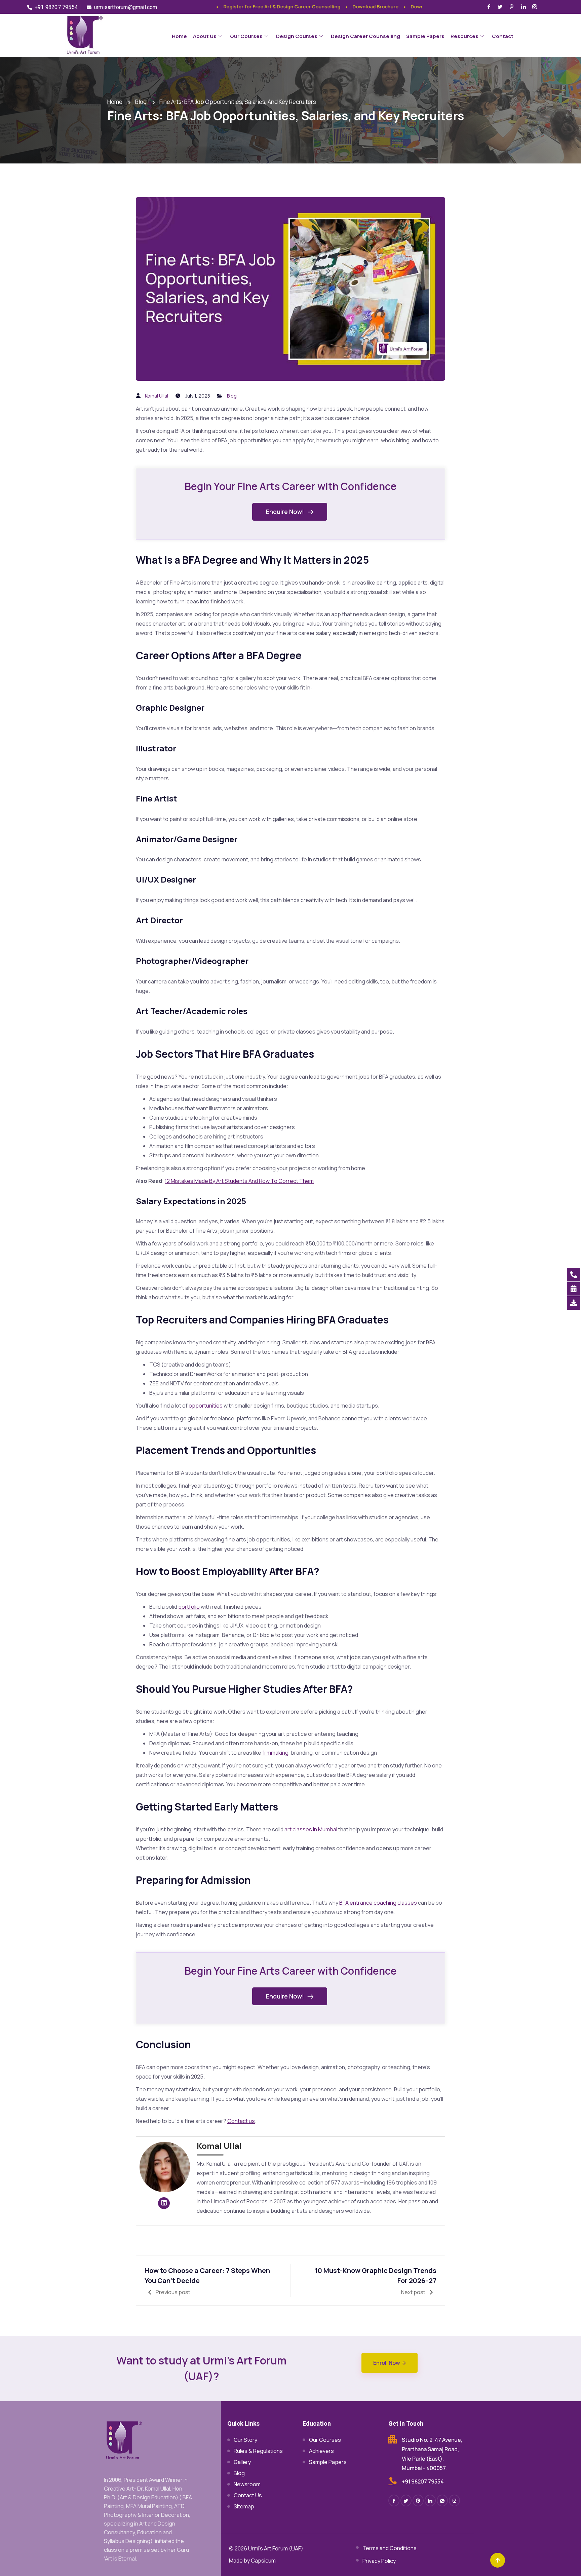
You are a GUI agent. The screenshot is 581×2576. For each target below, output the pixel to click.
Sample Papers (425, 36)
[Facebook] (490, 6)
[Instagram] (536, 6)
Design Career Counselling (365, 36)
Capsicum (263, 2561)
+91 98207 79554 (423, 2481)
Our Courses (246, 36)
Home (179, 36)
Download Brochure (345, 7)
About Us (205, 36)
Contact (503, 36)
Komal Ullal (157, 396)
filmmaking (275, 1753)
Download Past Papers (406, 7)
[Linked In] (430, 2500)
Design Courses (297, 36)
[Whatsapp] (442, 2500)
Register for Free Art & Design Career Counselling (251, 7)
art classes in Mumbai (311, 1829)
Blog (232, 396)
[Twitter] (501, 6)
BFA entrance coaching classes (378, 1903)
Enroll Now (387, 2363)
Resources (464, 36)
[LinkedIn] (525, 6)
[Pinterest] (513, 6)
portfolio (189, 1607)
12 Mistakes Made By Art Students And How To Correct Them (239, 1181)
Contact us (241, 2121)
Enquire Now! (285, 512)
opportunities (206, 1406)
